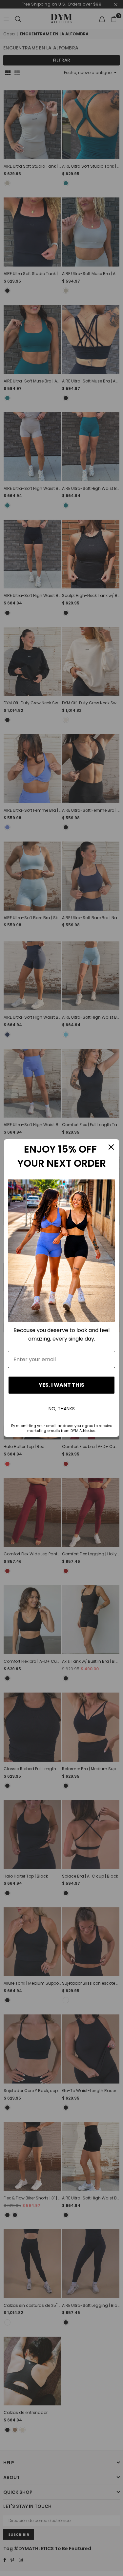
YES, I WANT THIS (61, 1385)
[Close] (111, 1147)
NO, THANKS (62, 1409)
